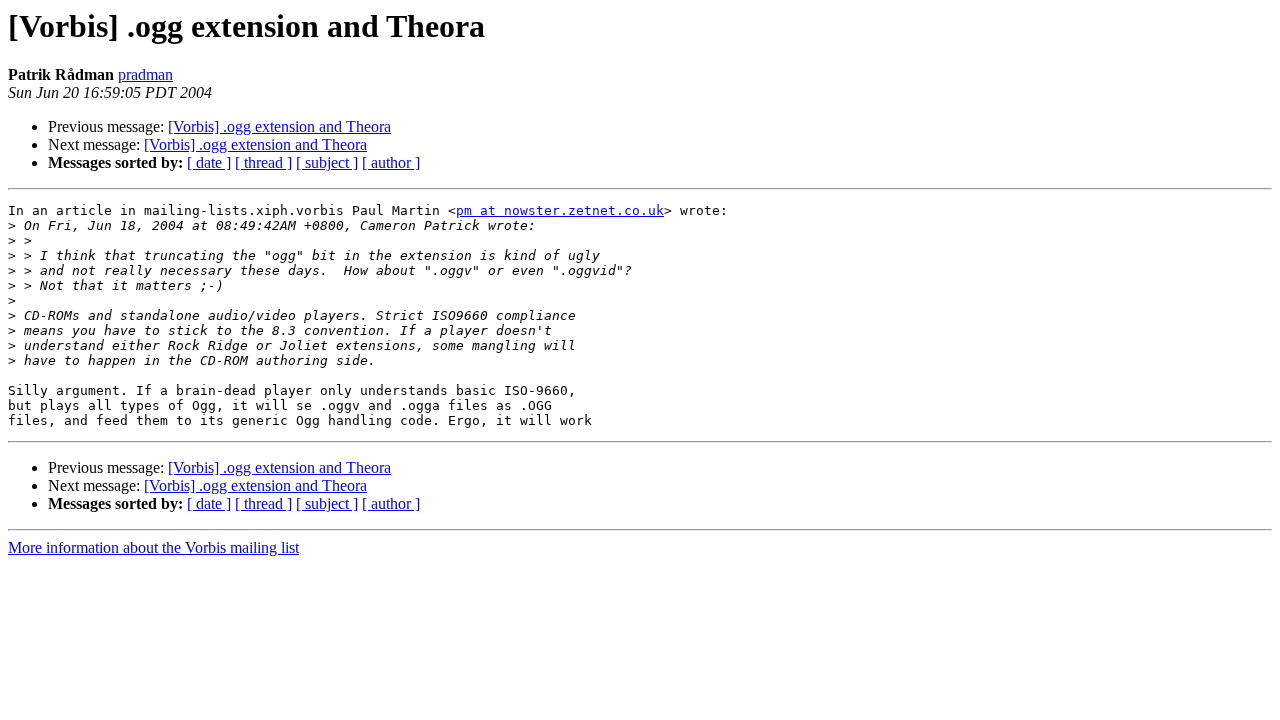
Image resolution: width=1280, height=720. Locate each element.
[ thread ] (263, 162)
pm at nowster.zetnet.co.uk (560, 210)
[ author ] (391, 162)
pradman (145, 74)
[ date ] (209, 162)
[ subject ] (327, 162)
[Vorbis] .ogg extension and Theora (279, 126)
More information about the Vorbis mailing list (153, 547)
